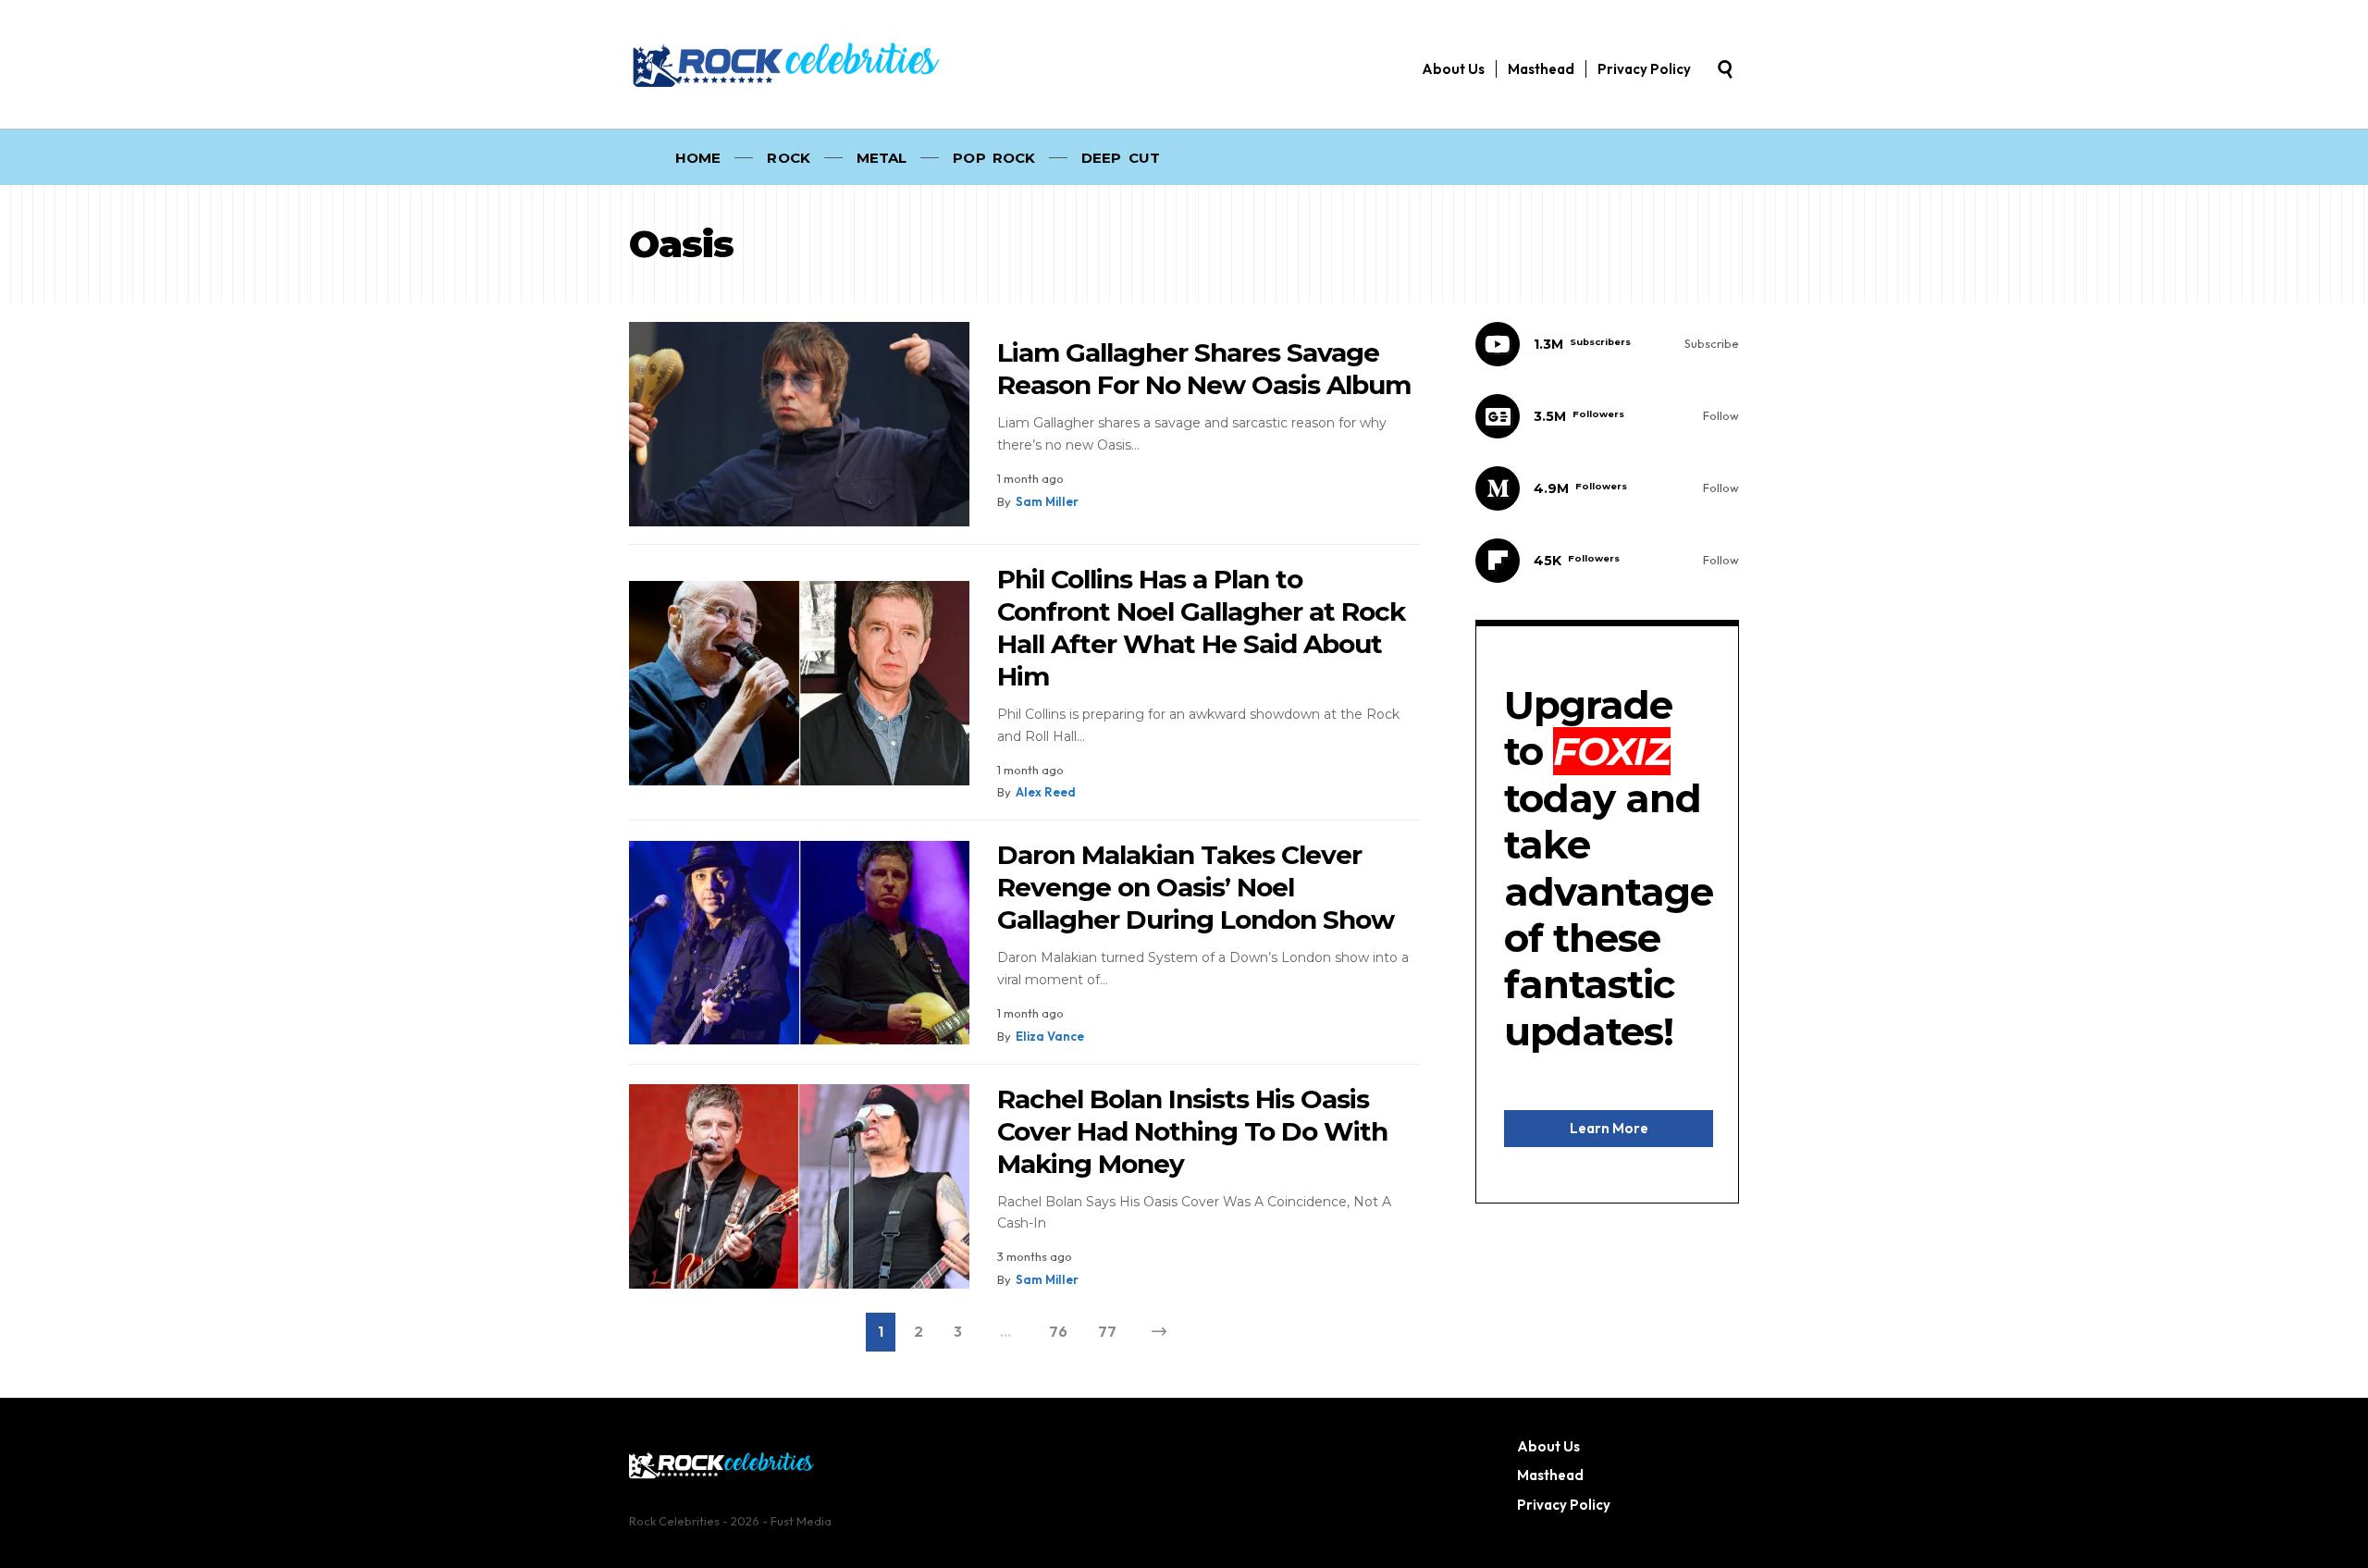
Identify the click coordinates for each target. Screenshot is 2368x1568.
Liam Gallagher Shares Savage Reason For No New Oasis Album (1204, 369)
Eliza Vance (1050, 1036)
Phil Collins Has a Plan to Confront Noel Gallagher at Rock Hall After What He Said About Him (1201, 628)
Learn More (1609, 1128)
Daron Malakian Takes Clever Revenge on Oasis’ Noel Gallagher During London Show (1196, 887)
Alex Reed (1046, 792)
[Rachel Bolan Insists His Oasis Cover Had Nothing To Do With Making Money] (799, 1186)
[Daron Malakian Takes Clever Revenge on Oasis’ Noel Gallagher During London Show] (799, 943)
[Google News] (1607, 416)
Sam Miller (1047, 501)
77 (1107, 1331)
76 (1058, 1331)
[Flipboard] (1607, 561)
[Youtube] (1607, 344)
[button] (1725, 69)
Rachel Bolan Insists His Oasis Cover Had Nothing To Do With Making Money (1192, 1131)
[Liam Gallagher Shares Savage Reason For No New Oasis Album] (799, 424)
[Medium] (1607, 488)
